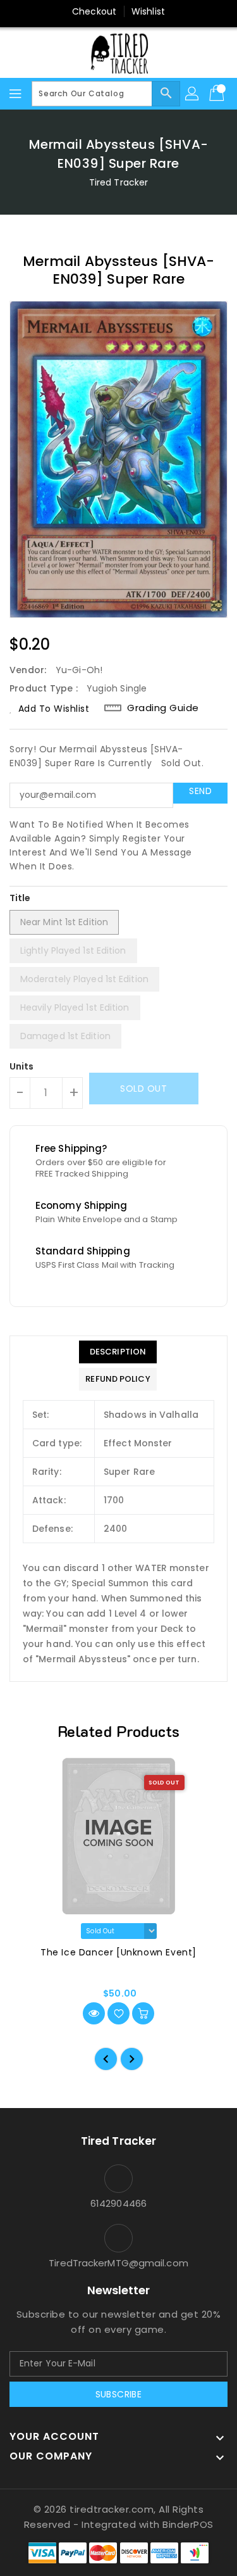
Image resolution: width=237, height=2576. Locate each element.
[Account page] (193, 94)
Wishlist (148, 11)
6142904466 (118, 2203)
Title (20, 898)
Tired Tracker (118, 182)
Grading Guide (163, 708)
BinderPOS (188, 2524)
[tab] (118, 1352)
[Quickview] (94, 2013)
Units (22, 1066)
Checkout (94, 11)
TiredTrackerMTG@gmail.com (118, 2263)
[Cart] (218, 94)
